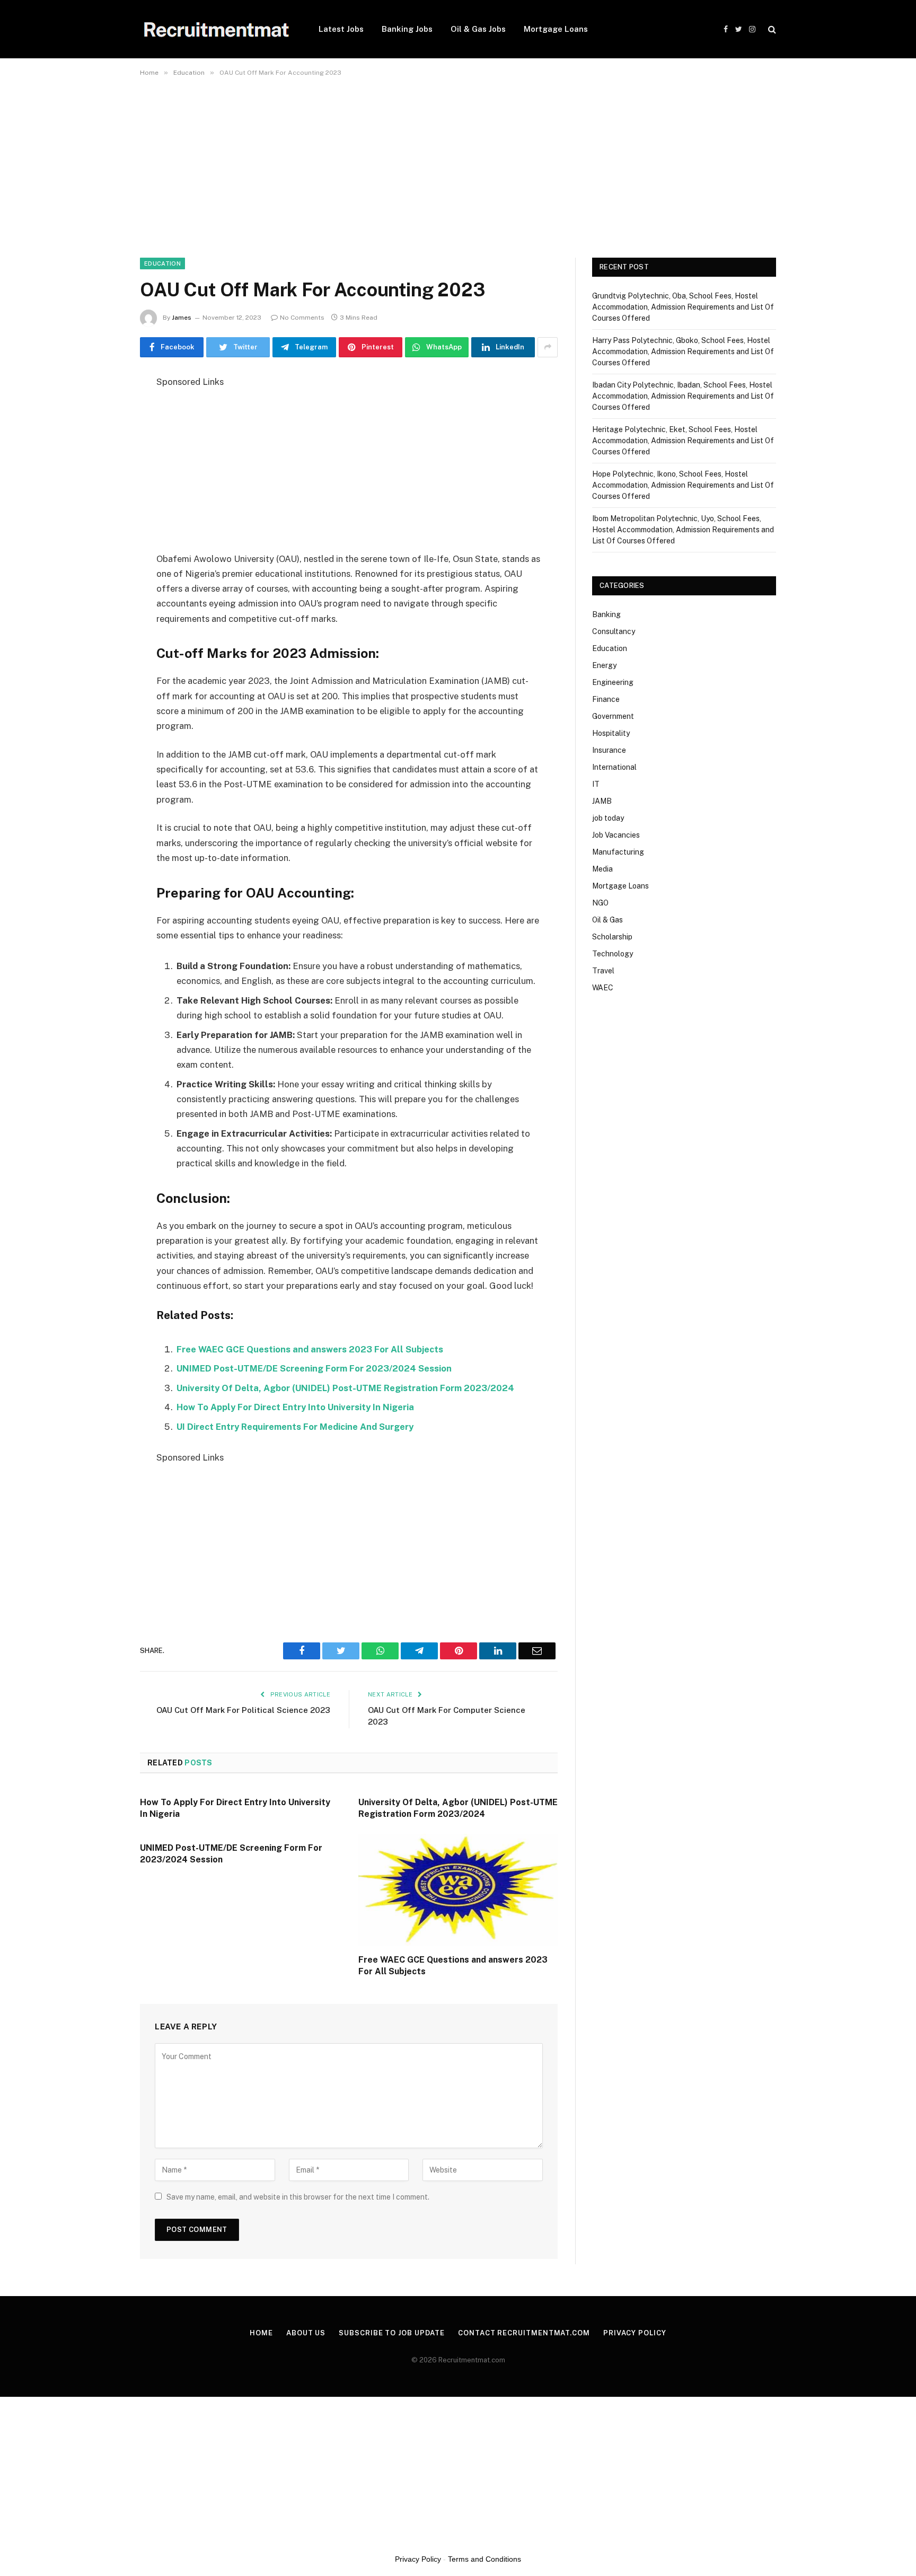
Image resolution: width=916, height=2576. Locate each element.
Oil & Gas (607, 920)
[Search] (771, 29)
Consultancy (614, 631)
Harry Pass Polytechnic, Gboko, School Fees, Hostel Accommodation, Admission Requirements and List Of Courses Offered (683, 351)
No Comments (302, 318)
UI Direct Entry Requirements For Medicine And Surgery (295, 1427)
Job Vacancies (616, 835)
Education (162, 263)
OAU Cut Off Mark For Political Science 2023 (243, 1710)
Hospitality (611, 733)
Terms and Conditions (485, 2559)
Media (602, 869)
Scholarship (612, 937)
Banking (606, 614)
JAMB (602, 801)
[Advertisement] (318, 161)
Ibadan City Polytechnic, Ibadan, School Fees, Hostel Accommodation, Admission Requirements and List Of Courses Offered (683, 396)
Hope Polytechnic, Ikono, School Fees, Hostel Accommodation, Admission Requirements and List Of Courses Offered (683, 485)
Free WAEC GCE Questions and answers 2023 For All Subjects (310, 1349)
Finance (606, 699)
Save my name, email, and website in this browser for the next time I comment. (298, 2197)
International (614, 767)
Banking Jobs (407, 29)
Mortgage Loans (556, 29)
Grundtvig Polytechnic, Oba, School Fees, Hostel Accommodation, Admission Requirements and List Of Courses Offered (683, 307)
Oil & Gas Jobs (478, 29)
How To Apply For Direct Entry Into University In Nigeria (295, 1407)
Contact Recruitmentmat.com (524, 2333)
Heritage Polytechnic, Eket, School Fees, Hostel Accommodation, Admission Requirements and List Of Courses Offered (683, 441)
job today (608, 818)
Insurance (609, 750)
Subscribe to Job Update (392, 2333)
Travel (603, 971)
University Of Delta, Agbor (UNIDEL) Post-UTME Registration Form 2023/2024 (345, 1388)
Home (261, 2333)
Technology (613, 954)
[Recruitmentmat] (215, 29)
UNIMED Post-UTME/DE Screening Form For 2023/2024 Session (314, 1368)
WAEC (603, 988)
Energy (604, 665)
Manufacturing (618, 852)
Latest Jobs (341, 29)
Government (613, 716)
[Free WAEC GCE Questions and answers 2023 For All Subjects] (458, 1890)
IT (596, 784)
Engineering (613, 682)
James (182, 318)
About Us (306, 2333)
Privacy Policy (635, 2333)
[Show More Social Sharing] (548, 347)
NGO (600, 903)
